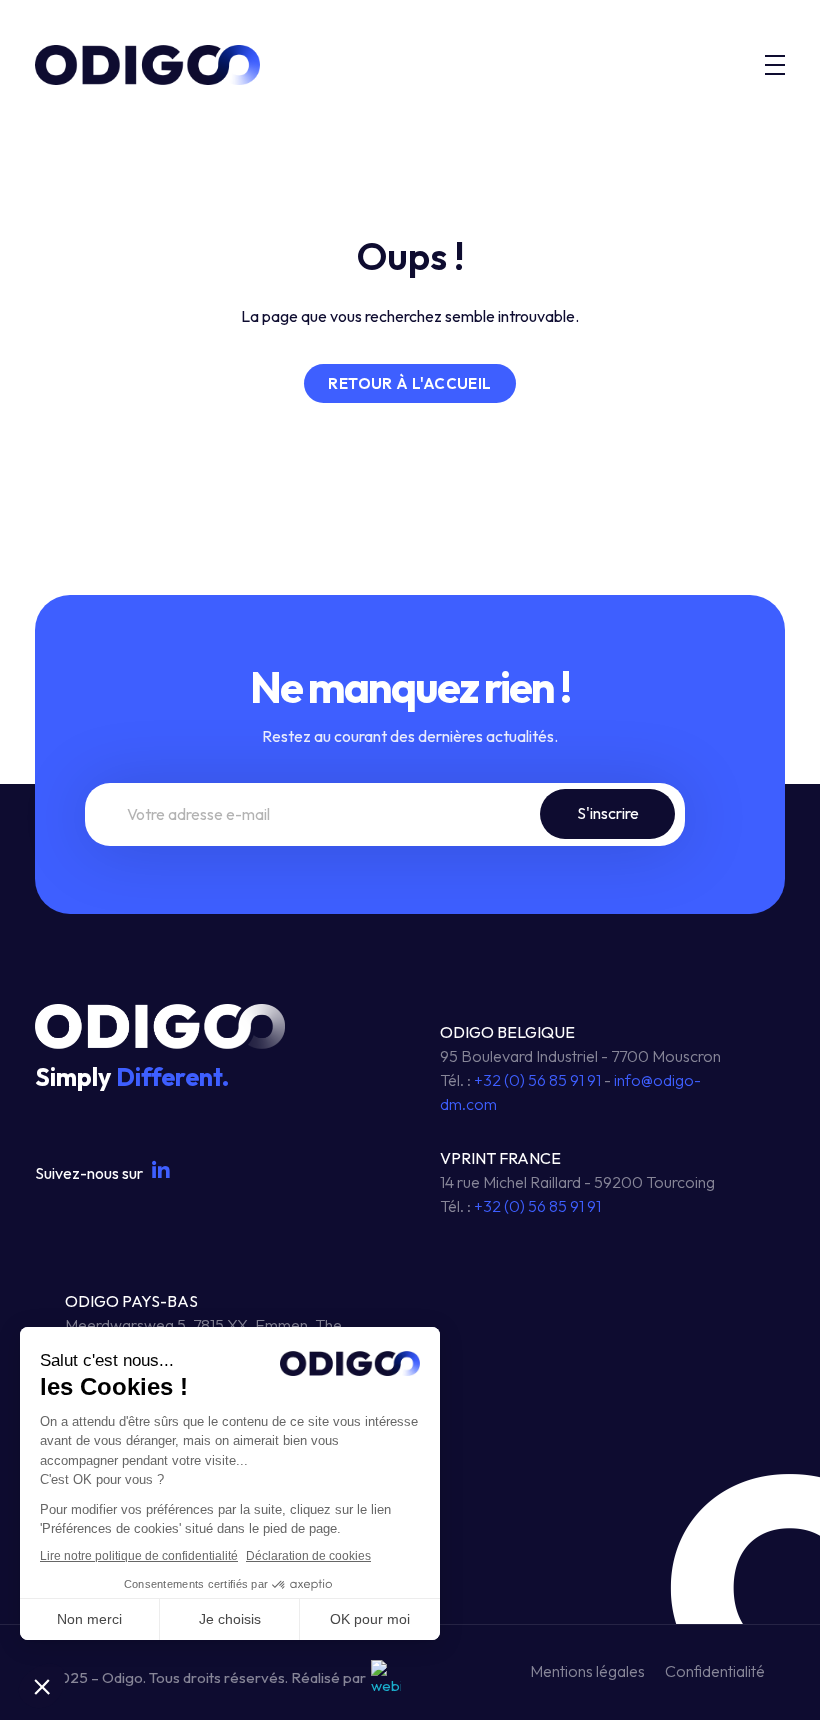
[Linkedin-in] (161, 1171)
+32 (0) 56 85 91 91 (537, 1080)
